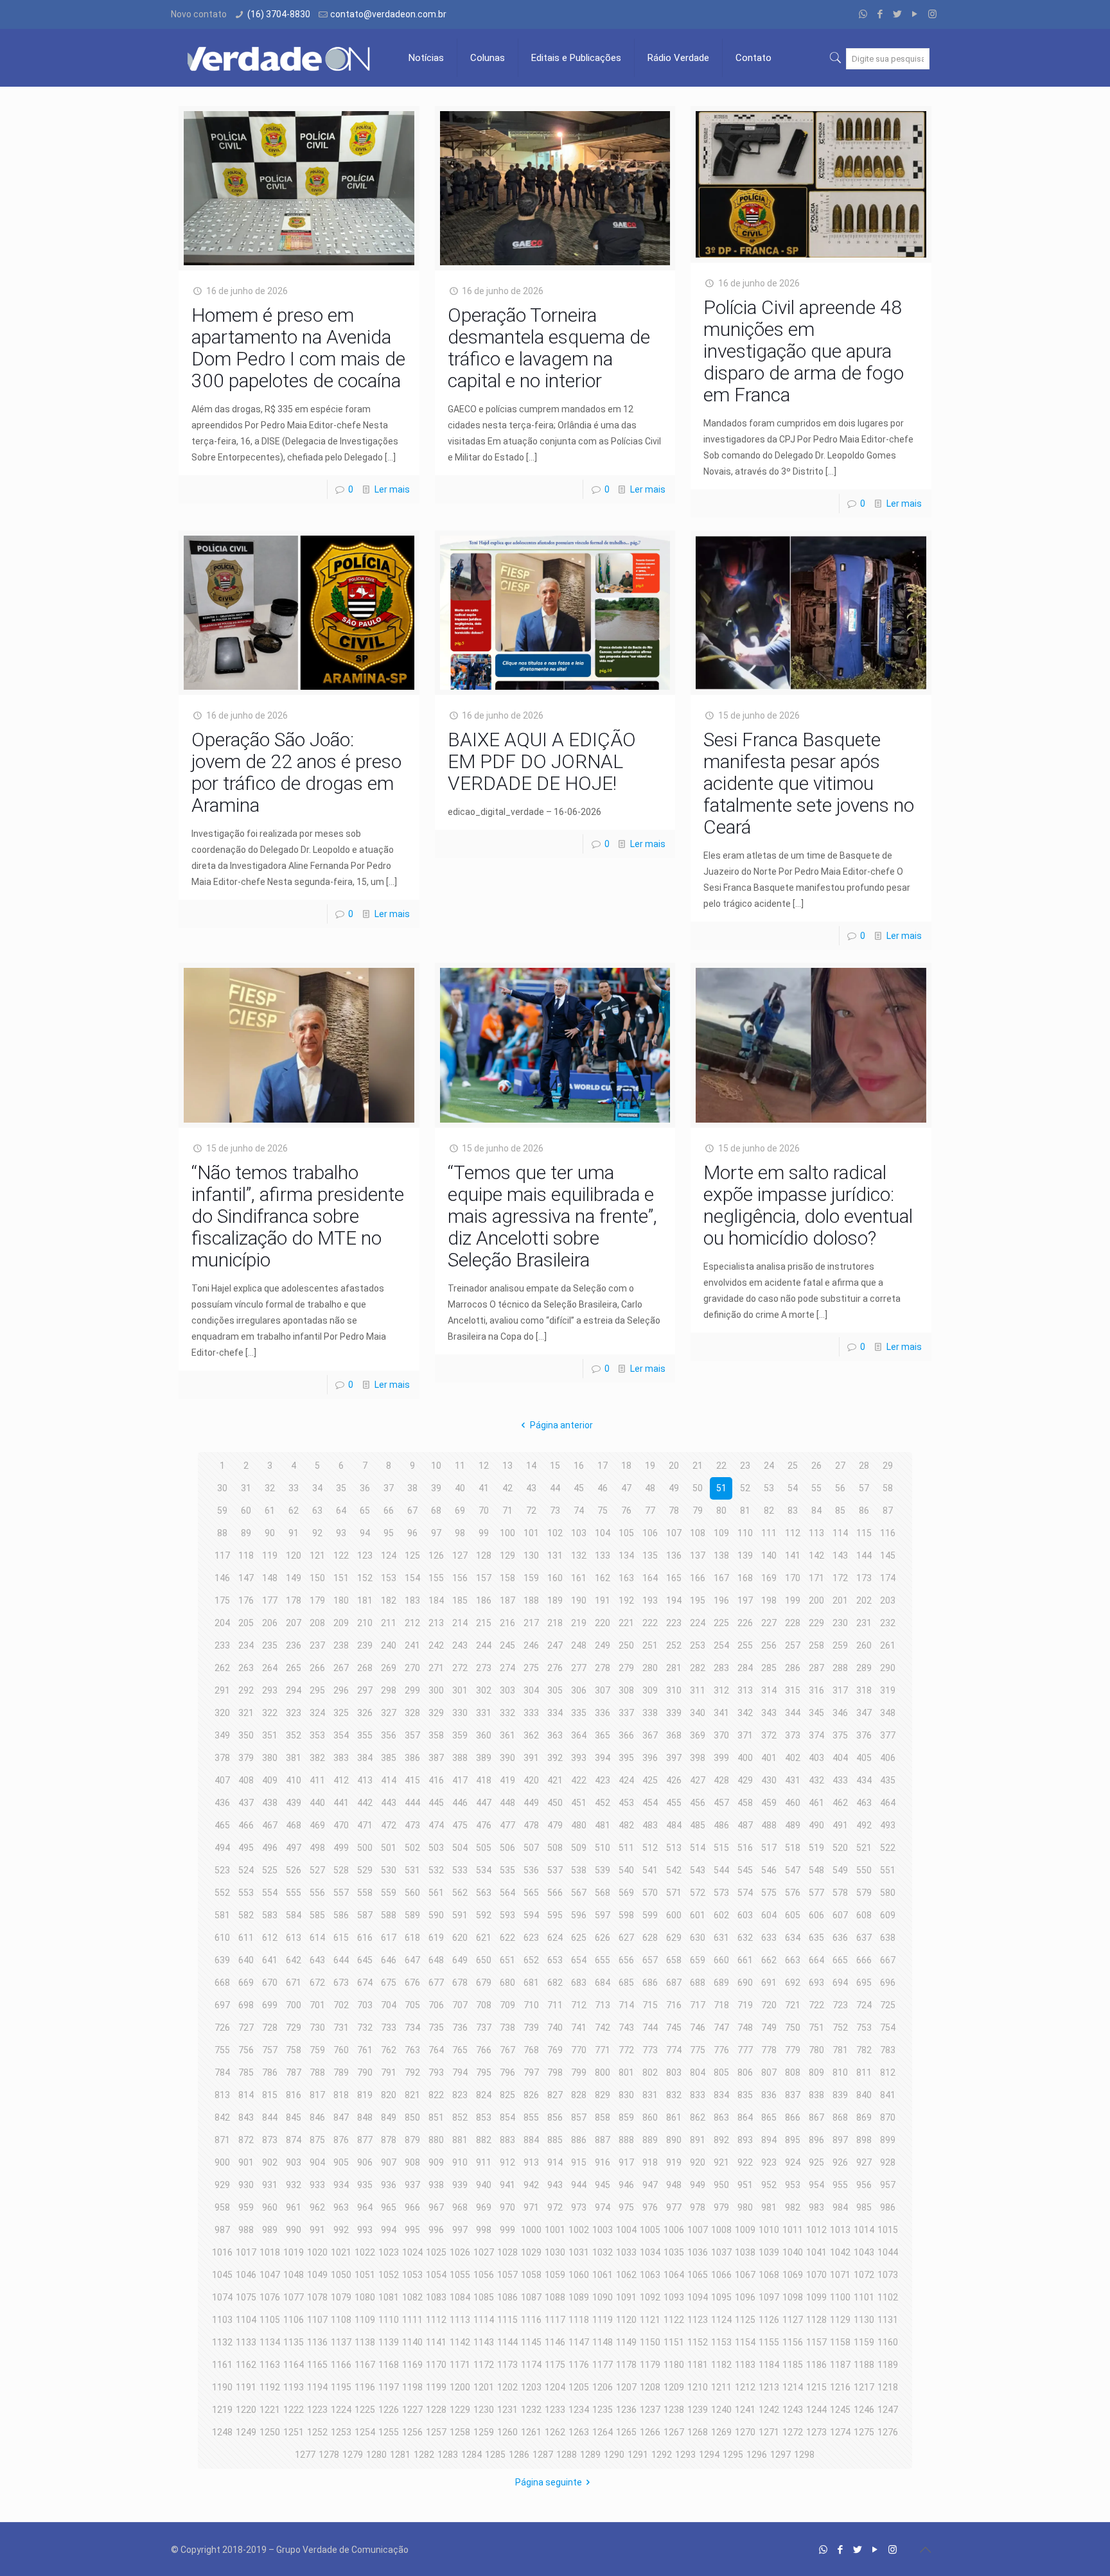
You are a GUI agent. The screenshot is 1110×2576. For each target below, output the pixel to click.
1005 (650, 2230)
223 (674, 1623)
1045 (222, 2275)
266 (317, 1668)
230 (840, 1623)
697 (222, 2005)
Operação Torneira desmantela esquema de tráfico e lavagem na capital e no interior (549, 348)
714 (626, 2005)
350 (246, 1735)
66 (389, 1511)
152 (365, 1578)
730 (317, 2028)
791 (389, 2072)
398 (698, 1758)
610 (222, 1938)
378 (222, 1758)
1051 (365, 2275)
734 (412, 2028)
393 (579, 1758)
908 (412, 2162)
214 (460, 1623)
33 (294, 1488)
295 (317, 1690)
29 (888, 1466)
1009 (745, 2230)
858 (603, 2117)
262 (222, 1668)
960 (270, 2207)
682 (555, 1983)
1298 (804, 2455)
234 (246, 1645)
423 (603, 1780)
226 (745, 1623)
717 (698, 2005)
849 (389, 2117)
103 (579, 1533)
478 (531, 1825)
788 (317, 2072)
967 (436, 2207)
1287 (543, 2455)
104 (603, 1533)
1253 (341, 2432)
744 (650, 2028)
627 (626, 1938)
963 (341, 2207)
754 (888, 2028)
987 (222, 2230)
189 (555, 1600)
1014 (864, 2230)
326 (365, 1713)
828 (579, 2095)
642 (294, 1960)
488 (769, 1825)
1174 (531, 2365)
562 (460, 1893)
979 (721, 2207)
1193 (294, 2387)
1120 (626, 2320)
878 (389, 2140)
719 (745, 2005)
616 (365, 1938)
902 (270, 2162)
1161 (222, 2365)
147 (246, 1578)
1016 (222, 2252)
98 (460, 1533)
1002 (579, 2230)
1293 (685, 2455)
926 (840, 2162)
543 (698, 1870)
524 (246, 1870)
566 (555, 1893)
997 (460, 2230)
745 (674, 2028)
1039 (769, 2252)
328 (412, 1713)
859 (626, 2117)
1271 (769, 2432)
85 (840, 1511)
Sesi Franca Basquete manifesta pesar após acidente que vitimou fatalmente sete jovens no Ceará (809, 783)
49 (674, 1488)
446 (460, 1803)
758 (294, 2050)
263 (246, 1668)
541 (650, 1870)
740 (555, 2028)
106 (650, 1533)
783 (888, 2050)
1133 (246, 2342)
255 (745, 1645)
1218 (888, 2387)
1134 (270, 2342)
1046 (246, 2275)
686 (650, 1983)
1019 (294, 2252)
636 (840, 1938)
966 (412, 2207)
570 (650, 1893)
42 (507, 1488)
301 (460, 1690)
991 (317, 2230)
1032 (603, 2252)
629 (674, 1938)
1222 (294, 2410)
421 (555, 1780)
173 (864, 1578)
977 (674, 2207)
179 (317, 1600)
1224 (341, 2410)
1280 (376, 2455)
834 (721, 2095)
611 (246, 1938)
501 (389, 1848)
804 (698, 2072)
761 (365, 2050)
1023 (389, 2252)
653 (555, 1960)
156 (460, 1578)
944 (579, 2185)
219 (579, 1623)
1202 (507, 2387)
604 (769, 1915)
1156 (793, 2342)
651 (507, 1960)
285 (769, 1668)
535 (507, 1870)
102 (555, 1533)
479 (555, 1825)
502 (412, 1848)
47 (626, 1488)
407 (222, 1780)
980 (745, 2207)
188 (531, 1600)
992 (341, 2230)
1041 (816, 2252)
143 (840, 1555)
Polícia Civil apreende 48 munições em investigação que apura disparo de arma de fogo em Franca (804, 351)
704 (389, 2005)
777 (745, 2050)
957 (888, 2185)
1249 (246, 2432)
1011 (793, 2230)
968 (460, 2207)
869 (864, 2117)
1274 (840, 2432)
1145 (531, 2342)
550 (864, 1870)
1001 (555, 2230)
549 (840, 1870)
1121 (650, 2320)
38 (412, 1488)
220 (603, 1623)
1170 (436, 2365)
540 (626, 1870)
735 (436, 2028)
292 (246, 1690)
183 (412, 1600)
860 (650, 2117)
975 (626, 2207)
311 (698, 1690)
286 (793, 1668)
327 (389, 1713)
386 (412, 1758)
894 (769, 2140)
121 (317, 1555)
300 (436, 1690)
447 (484, 1803)
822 (436, 2095)
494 (222, 1848)
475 (460, 1825)
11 (460, 1466)
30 (222, 1488)
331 (484, 1713)
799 (579, 2072)
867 (816, 2117)
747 (721, 2028)
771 (603, 2050)
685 (626, 1983)
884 (531, 2140)
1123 (698, 2320)
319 (888, 1690)
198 (769, 1600)
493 (888, 1825)
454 (650, 1803)
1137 (341, 2342)
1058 (531, 2275)
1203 (531, 2387)
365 (603, 1735)
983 (816, 2207)
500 (365, 1848)
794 (460, 2072)
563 (484, 1893)
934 (341, 2185)
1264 (603, 2432)
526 (294, 1870)
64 (341, 1511)
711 (555, 2005)
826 (531, 2095)
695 (864, 1983)
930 (246, 2185)
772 (626, 2050)
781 (840, 2050)
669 (246, 1983)
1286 (519, 2455)
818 (341, 2095)
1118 (579, 2320)
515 (721, 1848)
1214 (793, 2387)
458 (745, 1803)
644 (341, 1960)
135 (650, 1555)
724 (864, 2005)
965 (389, 2207)
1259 (484, 2432)
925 (816, 2162)
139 (745, 1555)
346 (840, 1713)
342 (745, 1713)
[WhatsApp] (863, 14)
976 (650, 2207)
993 (365, 2230)
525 (270, 1870)
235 (270, 1645)
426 (674, 1780)
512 (650, 1848)
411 (317, 1780)
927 (864, 2162)
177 (270, 1600)
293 (270, 1690)
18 (626, 1466)
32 (270, 1488)
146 (222, 1578)
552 (222, 1893)
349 (222, 1735)
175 (222, 1600)
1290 (614, 2455)
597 (603, 1915)
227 (769, 1623)
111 (769, 1533)
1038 (745, 2252)
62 (294, 1511)
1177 (603, 2365)
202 (864, 1600)
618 (412, 1938)
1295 (733, 2455)
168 (745, 1578)
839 (840, 2095)
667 (888, 1960)
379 (246, 1758)
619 (436, 1938)
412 (341, 1780)
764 (436, 2050)
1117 (555, 2320)
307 (603, 1690)
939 (460, 2185)
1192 (270, 2387)
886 (579, 2140)
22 (721, 1466)
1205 (579, 2387)
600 (674, 1915)
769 (555, 2050)
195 (698, 1600)
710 (531, 2005)
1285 (495, 2455)
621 (484, 1938)
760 (341, 2050)
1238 (674, 2410)
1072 (864, 2275)
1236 (626, 2410)
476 (484, 1825)
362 (531, 1735)
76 (626, 1511)
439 (294, 1803)
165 (674, 1578)
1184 (769, 2365)
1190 (222, 2387)
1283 (448, 2455)
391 (531, 1758)
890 (674, 2140)
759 (317, 2050)
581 (222, 1915)
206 (270, 1623)
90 (270, 1533)
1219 (222, 2410)
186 (484, 1600)
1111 (412, 2320)
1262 (555, 2432)
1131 (888, 2320)
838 (816, 2095)
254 (721, 1645)
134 (626, 1555)
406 (888, 1758)
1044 (888, 2252)
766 (484, 2050)
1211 (721, 2387)
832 (674, 2095)
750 (793, 2028)
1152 (698, 2342)
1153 (721, 2342)
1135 (294, 2342)
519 (816, 1848)
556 (317, 1893)
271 (436, 1668)
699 (270, 2005)
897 (840, 2140)
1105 (270, 2320)
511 (626, 1848)
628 (650, 1938)
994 (389, 2230)
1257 (436, 2432)
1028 (507, 2252)
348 (888, 1713)
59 (222, 1511)
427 (698, 1780)
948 (674, 2185)
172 (840, 1578)
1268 (698, 2432)
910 (460, 2162)
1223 (317, 2410)
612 (270, 1938)
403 (816, 1758)
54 (793, 1488)
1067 (745, 2275)
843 (246, 2117)
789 (341, 2072)
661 (745, 1960)
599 (650, 1915)
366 (626, 1735)
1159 (864, 2342)
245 (507, 1645)
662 (769, 1960)
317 (840, 1690)
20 (674, 1466)
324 (317, 1713)
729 (294, 2028)
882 (484, 2140)
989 (270, 2230)
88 (222, 1533)
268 (365, 1668)
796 (507, 2072)
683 (579, 1983)
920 (698, 2162)
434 (864, 1780)
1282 (424, 2455)
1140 (412, 2342)
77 (650, 1511)
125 (412, 1555)
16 (579, 1466)
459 (769, 1803)
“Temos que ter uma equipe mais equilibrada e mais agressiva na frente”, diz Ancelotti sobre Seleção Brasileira (552, 1216)
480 (579, 1825)
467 (270, 1825)
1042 (840, 2252)
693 (816, 1983)
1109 (365, 2320)
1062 (626, 2275)
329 (436, 1713)
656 (626, 1960)
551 (888, 1870)
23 (745, 1466)
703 (365, 2005)
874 (294, 2140)
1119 (603, 2320)
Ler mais (392, 489)
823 (460, 2095)
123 (365, 1555)
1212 (745, 2387)
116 (888, 1533)
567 (579, 1893)
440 (317, 1803)
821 (412, 2095)
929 (222, 2185)
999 (507, 2230)
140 (769, 1555)
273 (484, 1668)
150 (317, 1578)
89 (246, 1533)
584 (294, 1915)
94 (365, 1533)
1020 (317, 2252)
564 (507, 1893)
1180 (674, 2365)
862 (698, 2117)
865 (769, 2117)
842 (222, 2117)
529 (365, 1870)
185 (460, 1600)
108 (698, 1533)
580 (888, 1893)
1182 (721, 2365)
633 (769, 1938)
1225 (365, 2410)
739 (531, 2028)
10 (436, 1466)
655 (603, 1960)
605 (793, 1915)
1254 (365, 2432)
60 (246, 1511)
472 (389, 1825)
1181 (698, 2365)
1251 (294, 2432)
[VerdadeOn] (280, 58)
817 (317, 2095)
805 (721, 2072)
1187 (840, 2365)
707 (460, 2005)
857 (579, 2117)
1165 (317, 2365)
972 (555, 2207)
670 (270, 1983)
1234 (579, 2410)
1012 (816, 2230)
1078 (317, 2297)
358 (436, 1735)
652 (531, 1960)
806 (745, 2072)
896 (816, 2140)
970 (507, 2207)
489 (793, 1825)
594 (531, 1915)
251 (650, 1645)
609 (888, 1915)
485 (698, 1825)
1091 (626, 2297)
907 (389, 2162)
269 (389, 1668)
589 (412, 1915)
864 (745, 2117)
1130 (864, 2320)
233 (222, 1645)
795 (484, 2072)
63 (317, 1511)
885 (555, 2140)
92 (317, 1533)
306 (579, 1690)
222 (650, 1623)
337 (626, 1713)
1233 (555, 2410)
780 (816, 2050)
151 (341, 1578)
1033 (626, 2252)
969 (484, 2207)
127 (460, 1555)
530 (389, 1870)
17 (603, 1466)
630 (698, 1938)
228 (793, 1623)
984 (840, 2207)
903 (294, 2162)
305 (555, 1690)
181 (365, 1600)
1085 (484, 2297)
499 (341, 1848)
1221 (270, 2410)
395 (626, 1758)
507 (531, 1848)
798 (555, 2072)
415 (412, 1780)
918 (650, 2162)
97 (436, 1533)
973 (579, 2207)
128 (484, 1555)
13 (507, 1466)
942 (531, 2185)
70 (484, 1511)
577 (816, 1893)
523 (222, 1870)
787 (294, 2072)
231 (864, 1623)
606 (816, 1915)
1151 (674, 2342)
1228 (436, 2410)
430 (769, 1780)
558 (365, 1893)
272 (460, 1668)
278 (603, 1668)
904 (317, 2162)
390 (507, 1758)
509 (579, 1848)
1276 (888, 2432)
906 (365, 2162)
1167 (365, 2365)
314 (769, 1690)
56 (840, 1488)
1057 (507, 2275)
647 (412, 1960)
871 (222, 2140)
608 (864, 1915)
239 (365, 1645)
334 (555, 1713)
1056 (484, 2275)
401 (769, 1758)
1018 (270, 2252)
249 (603, 1645)
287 (816, 1668)
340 (698, 1713)
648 (436, 1960)
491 (840, 1825)
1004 (626, 2230)
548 (816, 1870)
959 (246, 2207)
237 (317, 1645)
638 (888, 1938)
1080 (365, 2297)
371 (745, 1735)
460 (793, 1803)
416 (436, 1780)
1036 (698, 2252)
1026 (460, 2252)
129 (507, 1555)
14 (531, 1466)
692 (793, 1983)
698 (246, 2005)
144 (864, 1555)
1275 (864, 2432)
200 (816, 1600)
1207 (626, 2387)
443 (389, 1803)
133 (603, 1555)
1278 (329, 2455)
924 (793, 2162)
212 (412, 1623)
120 (294, 1555)
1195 (341, 2387)
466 (246, 1825)
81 (745, 1511)
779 (793, 2050)
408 (246, 1780)
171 (816, 1578)
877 (365, 2140)
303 (507, 1690)
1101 (864, 2297)
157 (484, 1578)
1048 (294, 2275)
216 (507, 1623)
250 (626, 1645)
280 (650, 1668)
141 (793, 1555)
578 (840, 1893)
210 (365, 1623)
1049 (317, 2275)
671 (294, 1983)
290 (888, 1668)
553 (246, 1893)
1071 (840, 2275)
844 (270, 2117)
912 (507, 2162)
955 (840, 2185)
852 (460, 2117)
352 (294, 1735)
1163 (270, 2365)
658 (674, 1960)
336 (603, 1713)
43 (531, 1488)
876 (341, 2140)
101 (531, 1533)
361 (507, 1735)
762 (389, 2050)
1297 (780, 2455)
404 (840, 1758)
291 (222, 1690)
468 (294, 1825)
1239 (698, 2410)
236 (294, 1645)
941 (507, 2185)
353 (317, 1735)
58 (888, 1488)
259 (840, 1645)
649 (460, 1960)
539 (603, 1870)
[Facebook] (880, 14)
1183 (745, 2365)
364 (579, 1735)
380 (270, 1758)
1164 (294, 2365)
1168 (389, 2365)
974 (603, 2207)
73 (555, 1511)
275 (531, 1668)
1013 (840, 2230)
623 (531, 1938)
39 (436, 1488)
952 (769, 2185)
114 (840, 1533)
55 (816, 1488)
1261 (531, 2432)
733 (389, 2028)
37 (389, 1488)
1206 (603, 2387)
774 (674, 2050)
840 (864, 2095)
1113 (460, 2320)
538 (579, 1870)
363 (555, 1735)
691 (769, 1983)
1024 (412, 2252)
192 (626, 1600)
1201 (484, 2387)
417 (460, 1780)
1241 (745, 2410)
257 (793, 1645)
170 (793, 1578)
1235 (603, 2410)
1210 (698, 2387)
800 (603, 2072)
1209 (674, 2387)
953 (793, 2185)
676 (412, 1983)
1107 (317, 2320)
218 (555, 1623)
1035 (674, 2252)
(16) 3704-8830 (279, 14)
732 (365, 2028)
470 (341, 1825)
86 (864, 1511)
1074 (222, 2297)
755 (222, 2050)
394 (603, 1758)
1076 (270, 2297)
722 (816, 2005)
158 (507, 1578)
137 (698, 1555)
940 (484, 2185)
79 (698, 1511)
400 (745, 1758)
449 (531, 1803)
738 (507, 2028)
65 (365, 1511)
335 (579, 1713)
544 (721, 1870)
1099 (816, 2297)
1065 (698, 2275)
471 (365, 1825)
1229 (460, 2410)
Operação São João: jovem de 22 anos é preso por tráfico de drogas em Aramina (296, 772)
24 (769, 1466)
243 (460, 1645)
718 (721, 2005)
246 (531, 1645)
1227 (412, 2410)
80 (721, 1511)
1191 (246, 2387)
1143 (484, 2342)
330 (460, 1713)
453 (626, 1803)
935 (365, 2185)
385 (389, 1758)
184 (436, 1600)
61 (270, 1511)
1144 (507, 2342)
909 (436, 2162)
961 (294, 2207)
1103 (222, 2320)
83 (793, 1511)
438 (270, 1803)
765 (460, 2050)
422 (579, 1780)
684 (603, 1983)
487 (745, 1825)
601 (698, 1915)
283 (721, 1668)
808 (793, 2072)
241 (412, 1645)
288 (840, 1668)
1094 (698, 2297)
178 (294, 1600)
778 (769, 2050)
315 (793, 1690)
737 (484, 2028)
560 (412, 1893)
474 (436, 1825)
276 (555, 1668)
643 (317, 1960)
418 (484, 1780)
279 (626, 1668)
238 (341, 1645)
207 (294, 1623)
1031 (579, 2252)
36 (365, 1488)
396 (650, 1758)
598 (626, 1915)
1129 (840, 2320)
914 (555, 2162)
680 (507, 1983)
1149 (626, 2342)
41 (484, 1488)
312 (721, 1690)
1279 (353, 2455)
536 (531, 1870)
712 (579, 2005)
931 (270, 2185)
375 (840, 1735)
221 (626, 1623)
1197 (389, 2387)
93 (341, 1533)
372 (769, 1735)
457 (721, 1803)
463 (864, 1803)
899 (888, 2140)
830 (626, 2095)
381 (294, 1758)
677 (436, 1983)
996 (436, 2230)
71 (507, 1511)
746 (698, 2028)
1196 (365, 2387)
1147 (579, 2342)
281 (674, 1668)
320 (222, 1713)
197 (745, 1600)
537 (555, 1870)
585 (317, 1915)
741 (579, 2028)
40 (460, 1488)
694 (840, 1983)
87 (888, 1511)
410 (294, 1780)
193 (650, 1600)
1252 (317, 2432)
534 (484, 1870)
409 (270, 1780)
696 (888, 1983)
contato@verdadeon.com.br (388, 14)
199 (793, 1600)
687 (674, 1983)
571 (674, 1893)
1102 (888, 2297)
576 (793, 1893)
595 (555, 1915)
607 (840, 1915)
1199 (436, 2387)
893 (745, 2140)
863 (721, 2117)
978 (698, 2207)
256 (769, 1645)
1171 (460, 2365)
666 (864, 1960)
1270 (745, 2432)
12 (484, 1466)
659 (698, 1960)
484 (674, 1825)
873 (270, 2140)
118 (246, 1555)
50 (698, 1488)
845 (294, 2117)
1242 (769, 2410)
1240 (721, 2410)
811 (864, 2072)
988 (246, 2230)
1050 (341, 2275)
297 (365, 1690)
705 (412, 2005)
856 (555, 2117)
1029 (531, 2252)
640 (246, 1960)
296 (341, 1690)
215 (484, 1623)
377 (888, 1735)
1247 (888, 2410)
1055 (460, 2275)
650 (484, 1960)
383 (341, 1758)
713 (603, 2005)
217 (531, 1623)
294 (294, 1690)
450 (555, 1803)
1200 (460, 2387)
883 (507, 2140)
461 (816, 1803)
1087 (531, 2297)
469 (317, 1825)
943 (555, 2185)
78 (674, 1511)
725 (888, 2005)
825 (507, 2095)
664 (816, 1960)
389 (484, 1758)
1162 (246, 2365)
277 (579, 1668)
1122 (674, 2320)
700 (294, 2005)
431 (793, 1780)
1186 (816, 2365)
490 (816, 1825)
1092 (650, 2297)
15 (555, 1466)
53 (769, 1488)
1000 (531, 2230)
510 (603, 1848)
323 (294, 1713)
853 (484, 2117)
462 (840, 1803)
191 (603, 1600)
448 (507, 1803)
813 (222, 2095)
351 (270, 1735)
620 (460, 1938)
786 (270, 2072)
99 (484, 1533)
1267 (674, 2432)
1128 (816, 2320)
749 (769, 2028)
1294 (709, 2455)
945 (603, 2185)
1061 (603, 2275)
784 (222, 2072)
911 (484, 2162)
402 (793, 1758)
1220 (246, 2410)
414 (389, 1780)
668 (222, 1983)
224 (698, 1623)
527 (317, 1870)
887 (603, 2140)
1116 (531, 2320)
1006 (674, 2230)
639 (222, 1960)
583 (270, 1915)
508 (555, 1848)
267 (341, 1668)
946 (626, 2185)
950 (721, 2185)
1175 (555, 2365)
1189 (888, 2365)
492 (864, 1825)
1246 (864, 2410)
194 (674, 1600)
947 (650, 2185)
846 (317, 2117)
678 (460, 1983)
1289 (590, 2455)
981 (769, 2207)
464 (888, 1803)
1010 (769, 2230)
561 (436, 1893)
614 (317, 1938)
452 (603, 1803)
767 (507, 2050)
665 (840, 1960)
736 (460, 2028)
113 (816, 1533)
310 (674, 1690)
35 (341, 1488)
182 (389, 1600)
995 (412, 2230)
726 (222, 2028)
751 (816, 2028)
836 (769, 2095)
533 (460, 1870)
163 (626, 1578)
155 (436, 1578)
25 (793, 1466)
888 (626, 2140)
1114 (484, 2320)
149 (294, 1578)
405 (864, 1758)
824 (484, 2095)
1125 (745, 2320)
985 (864, 2207)
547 (793, 1870)
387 (436, 1758)
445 (436, 1803)
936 (389, 2185)
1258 (460, 2432)
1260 (507, 2432)
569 (626, 1893)
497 (294, 1848)
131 (555, 1555)
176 (246, 1600)
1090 (603, 2297)
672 (317, 1983)
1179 (650, 2365)
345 (816, 1713)
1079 (341, 2297)
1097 (769, 2297)
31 (246, 1488)
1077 (294, 2297)
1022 (365, 2252)
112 (793, 1533)
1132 (222, 2342)
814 (246, 2095)
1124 (721, 2320)
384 (365, 1758)
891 (698, 2140)
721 (793, 2005)
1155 (769, 2342)
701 (317, 2005)
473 (412, 1825)
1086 (507, 2297)
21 (698, 1466)
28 (864, 1466)
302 (484, 1690)
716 (674, 2005)
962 (317, 2207)
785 (246, 2072)
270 (412, 1668)
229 (816, 1623)
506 (507, 1848)
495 (246, 1848)
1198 (412, 2387)
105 (626, 1533)
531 (412, 1870)
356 (389, 1735)
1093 (674, 2297)
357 (412, 1735)
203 (888, 1600)
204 (222, 1623)
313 (745, 1690)
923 (769, 2162)
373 (793, 1735)
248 (579, 1645)
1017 (246, 2252)
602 (721, 1915)
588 (389, 1915)
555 (294, 1893)
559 (389, 1893)
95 (389, 1533)
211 (389, 1623)
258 (816, 1645)
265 (294, 1668)
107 (674, 1533)
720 (769, 2005)
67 (412, 1511)
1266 (650, 2432)
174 (888, 1578)
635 (816, 1938)
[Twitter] (898, 14)
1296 (757, 2455)
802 (650, 2072)
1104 (246, 2320)
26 (816, 1466)
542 (674, 1870)
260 (864, 1645)
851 (436, 2117)
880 (436, 2140)
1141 (436, 2342)
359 (460, 1735)
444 (412, 1803)
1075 (246, 2297)
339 (674, 1713)
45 (579, 1488)
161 (579, 1578)
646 (389, 1960)
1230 (484, 2410)
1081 (389, 2297)
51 (721, 1488)
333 (531, 1713)
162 (603, 1578)
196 (721, 1600)
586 (341, 1915)
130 (531, 1555)
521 (864, 1848)
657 (650, 1960)
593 (507, 1915)
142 (816, 1555)
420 (531, 1780)
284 (745, 1668)
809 (816, 2072)
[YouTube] (915, 14)
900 (222, 2162)
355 (365, 1735)
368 (674, 1735)
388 (460, 1758)
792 (412, 2072)
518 (793, 1848)
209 (341, 1623)
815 (270, 2095)
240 (389, 1645)
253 (698, 1645)
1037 (721, 2252)
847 (341, 2117)
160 (555, 1578)
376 (864, 1735)
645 (365, 1960)
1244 (816, 2410)
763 (412, 2050)
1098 (793, 2297)
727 (246, 2028)
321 (246, 1713)
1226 (389, 2410)
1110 (389, 2320)
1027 (484, 2252)
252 (674, 1645)
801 (626, 2072)
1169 (412, 2365)
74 (579, 1511)
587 (365, 1915)
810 (840, 2072)
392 (555, 1758)
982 (793, 2207)
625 (579, 1938)
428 (721, 1780)
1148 (603, 2342)
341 (721, 1713)
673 (341, 1983)
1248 (222, 2432)
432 (816, 1780)
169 (769, 1578)
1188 (864, 2365)
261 (888, 1645)
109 (721, 1533)
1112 (436, 2320)
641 (270, 1960)
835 (745, 2095)
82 (769, 1511)
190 (579, 1600)
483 (650, 1825)
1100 (840, 2297)
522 (888, 1848)
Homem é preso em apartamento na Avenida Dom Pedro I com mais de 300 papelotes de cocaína (298, 348)
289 (864, 1668)
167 (721, 1578)
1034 (650, 2252)
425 (650, 1780)
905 (341, 2162)
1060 (579, 2275)
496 (270, 1848)
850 (412, 2117)
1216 (840, 2387)
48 (650, 1488)
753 (864, 2028)
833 (698, 2095)
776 (721, 2050)
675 (389, 1983)
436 (222, 1803)
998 (484, 2230)
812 (888, 2072)
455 (674, 1803)
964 (365, 2207)
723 (840, 2005)
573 (721, 1893)
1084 (460, 2297)
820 (389, 2095)
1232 (531, 2410)
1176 (579, 2365)
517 (769, 1848)
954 (816, 2185)
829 (603, 2095)
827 (555, 2095)
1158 (840, 2342)
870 (888, 2117)
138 (721, 1555)
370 (721, 1735)
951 (745, 2185)
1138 (365, 2342)
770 (579, 2050)
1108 (341, 2320)
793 (436, 2072)
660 (721, 1960)
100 (507, 1533)
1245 (840, 2410)
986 (888, 2207)
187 (507, 1600)
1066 (721, 2275)
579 (864, 1893)
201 (840, 1600)
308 (626, 1690)
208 (317, 1623)
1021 (341, 2252)
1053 (412, 2275)
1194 (317, 2387)
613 (294, 1938)
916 (603, 2162)
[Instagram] (932, 14)
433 (840, 1780)
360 (484, 1735)
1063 (650, 2275)
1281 (400, 2455)
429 (745, 1780)
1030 (555, 2252)
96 (412, 1533)
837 (793, 2095)
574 (745, 1893)
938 (436, 2185)
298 (389, 1690)
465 (222, 1825)
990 (294, 2230)
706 (436, 2005)
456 (698, 1803)
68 (436, 1511)
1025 (436, 2252)
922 (745, 2162)
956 (864, 2185)
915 (579, 2162)
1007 (698, 2230)
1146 (555, 2342)
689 (721, 1983)
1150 (650, 2342)
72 (531, 1511)
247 (555, 1645)
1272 (793, 2432)
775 (698, 2050)
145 (888, 1555)
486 (721, 1825)
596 (579, 1915)
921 (721, 2162)
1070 (816, 2275)
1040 (793, 2252)
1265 (626, 2432)
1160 (888, 2342)
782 (864, 2050)
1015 (888, 2230)
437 (246, 1803)
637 (864, 1938)
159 (531, 1578)
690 (745, 1983)
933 (317, 2185)
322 (270, 1713)
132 (579, 1555)
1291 (638, 2455)
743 (626, 2028)
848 (365, 2117)
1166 (341, 2365)
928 (888, 2162)
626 (603, 1938)
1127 (793, 2320)
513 (674, 1848)
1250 (270, 2432)
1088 (555, 2297)
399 (721, 1758)
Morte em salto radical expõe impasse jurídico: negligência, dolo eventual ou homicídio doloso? (808, 1205)
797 (531, 2072)
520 (840, 1848)
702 (341, 2005)
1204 (555, 2387)
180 (341, 1600)
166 (698, 1578)
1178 (626, 2365)
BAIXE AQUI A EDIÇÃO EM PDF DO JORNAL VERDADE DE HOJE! (542, 761)
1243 (793, 2410)
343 (769, 1713)
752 (840, 2028)
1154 (745, 2342)
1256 (412, 2432)
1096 (745, 2297)
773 (650, 2050)
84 (816, 1511)
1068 (769, 2275)
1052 (389, 2275)
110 (745, 1533)
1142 (460, 2342)
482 (626, 1825)
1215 (816, 2387)
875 (317, 2140)
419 (507, 1780)
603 (745, 1915)
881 (460, 2140)
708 (484, 2005)
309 (650, 1690)
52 (745, 1488)
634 (793, 1938)
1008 (721, 2230)
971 (531, 2207)
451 (579, 1803)
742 (603, 2028)
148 (270, 1578)
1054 (436, 2275)
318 (864, 1690)
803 (674, 2072)
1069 (793, 2275)
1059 (555, 2275)
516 (745, 1848)
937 (412, 2185)
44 (555, 1488)
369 (698, 1735)
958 (222, 2207)
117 (222, 1555)
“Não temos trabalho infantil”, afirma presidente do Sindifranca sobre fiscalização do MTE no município (298, 1216)
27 (840, 1466)
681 (531, 1983)
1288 (567, 2455)
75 (603, 1511)
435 (888, 1780)
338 (650, 1713)
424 (626, 1780)
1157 (816, 2342)
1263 (579, 2432)
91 (294, 1533)
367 (650, 1735)
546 (769, 1870)
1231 (507, 2410)
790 (365, 2072)
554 (270, 1893)
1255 (389, 2432)
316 (816, 1690)
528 (341, 1870)
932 (294, 2185)
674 (365, 1983)
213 (436, 1623)
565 (531, 1893)
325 (341, 1713)
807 (769, 2072)
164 (650, 1578)
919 (674, 2162)
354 (341, 1735)
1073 (888, 2275)
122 (341, 1555)
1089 (579, 2297)
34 (317, 1488)
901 (246, 2162)
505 (484, 1848)
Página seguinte (549, 2482)
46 (603, 1488)
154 (412, 1578)
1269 (721, 2432)
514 (698, 1848)
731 (341, 2028)
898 (864, 2140)
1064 (674, 2275)
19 (650, 1466)
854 (507, 2117)
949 (698, 2185)
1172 (484, 2365)
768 (531, 2050)
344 (793, 1713)
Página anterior (561, 1425)
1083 (436, 2297)
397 (674, 1758)
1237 (650, 2410)
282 (698, 1668)
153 (389, 1578)
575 (769, 1893)
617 (389, 1938)
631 (721, 1938)
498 (317, 1848)
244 (484, 1645)
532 (436, 1870)
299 (412, 1690)
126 (436, 1555)
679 (484, 1983)
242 (436, 1645)
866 (793, 2117)
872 (246, 2140)
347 (864, 1713)
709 (507, 2005)
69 (460, 1511)
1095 (721, 2297)
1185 (793, 2365)
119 (270, 1555)
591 (460, 1915)
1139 (389, 2342)
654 (579, 1960)
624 (555, 1938)
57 (864, 1488)
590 (436, 1915)
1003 (603, 2230)
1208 (650, 2387)
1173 (507, 2365)
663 (793, 1960)
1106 (294, 2320)
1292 (662, 2455)
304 (531, 1690)
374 (816, 1735)
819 (365, 2095)
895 (793, 2140)
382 (317, 1758)
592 (484, 1915)
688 (698, 1983)
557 (341, 1893)
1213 (769, 2387)
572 (698, 1893)
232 (888, 1623)
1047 (270, 2275)
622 (507, 1938)
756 (246, 2050)
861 (674, 2117)
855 (531, 2117)
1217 (864, 2387)
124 (389, 1555)
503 (436, 1848)
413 (365, 1780)
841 (888, 2095)
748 (745, 2028)
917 (626, 2162)
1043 (864, 2252)
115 (864, 1533)
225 (721, 1623)
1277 (305, 2455)
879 (412, 2140)
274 (507, 1668)
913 (531, 2162)
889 (650, 2140)
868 (840, 2117)
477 (507, 1825)
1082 (412, 2297)
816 (294, 2095)
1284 (471, 2455)
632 (745, 1938)
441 (341, 1803)
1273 (816, 2432)
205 (246, 1623)
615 (341, 1938)
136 (674, 1555)
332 (507, 1713)
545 (745, 1870)
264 (270, 1668)
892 (721, 2140)
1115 (507, 2320)
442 (365, 1803)
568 (603, 1893)
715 (650, 2005)
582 (246, 1915)
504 (460, 1848)
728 (270, 2028)
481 (603, 1825)
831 (650, 2095)
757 (270, 2050)
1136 (317, 2342)
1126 (769, 2320)
